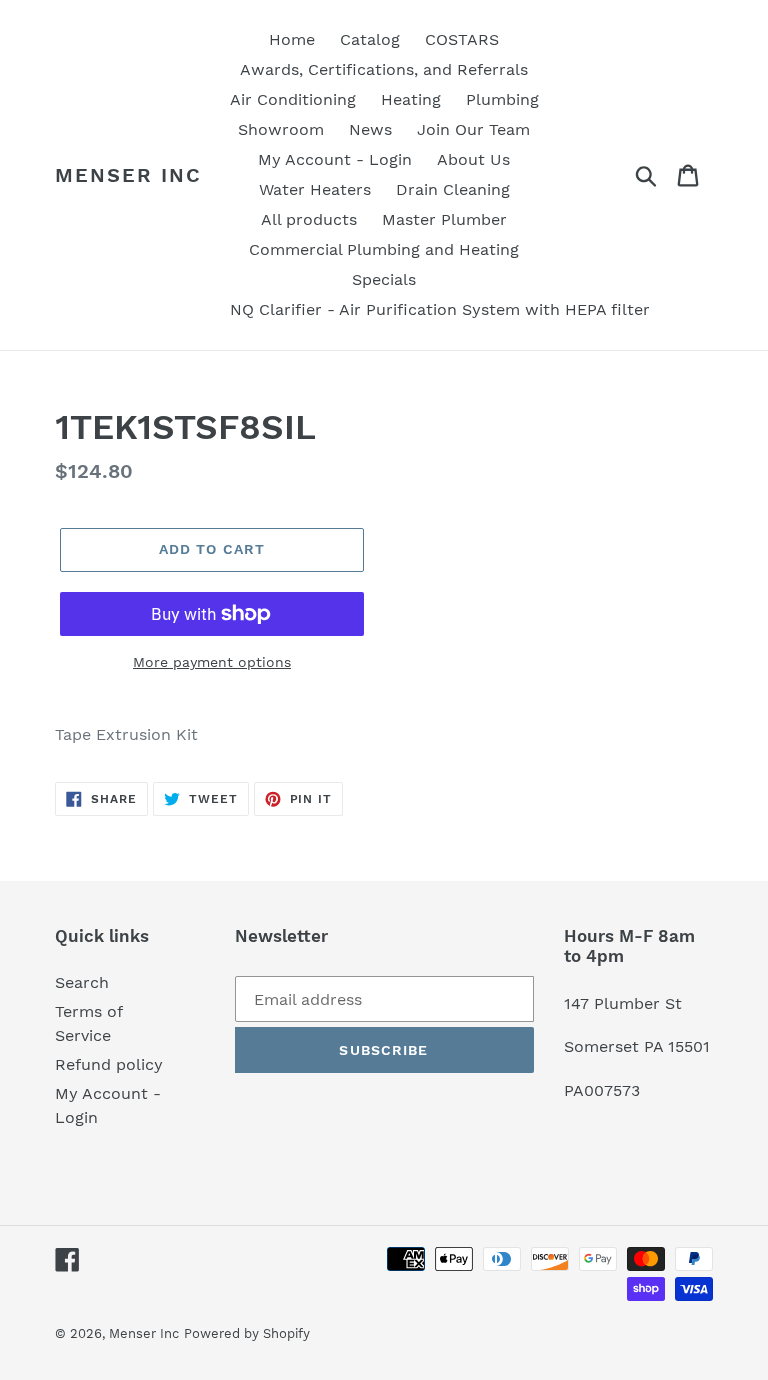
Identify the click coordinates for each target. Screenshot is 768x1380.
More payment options (212, 662)
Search (82, 982)
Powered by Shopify (247, 1333)
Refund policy (109, 1064)
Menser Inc (128, 175)
